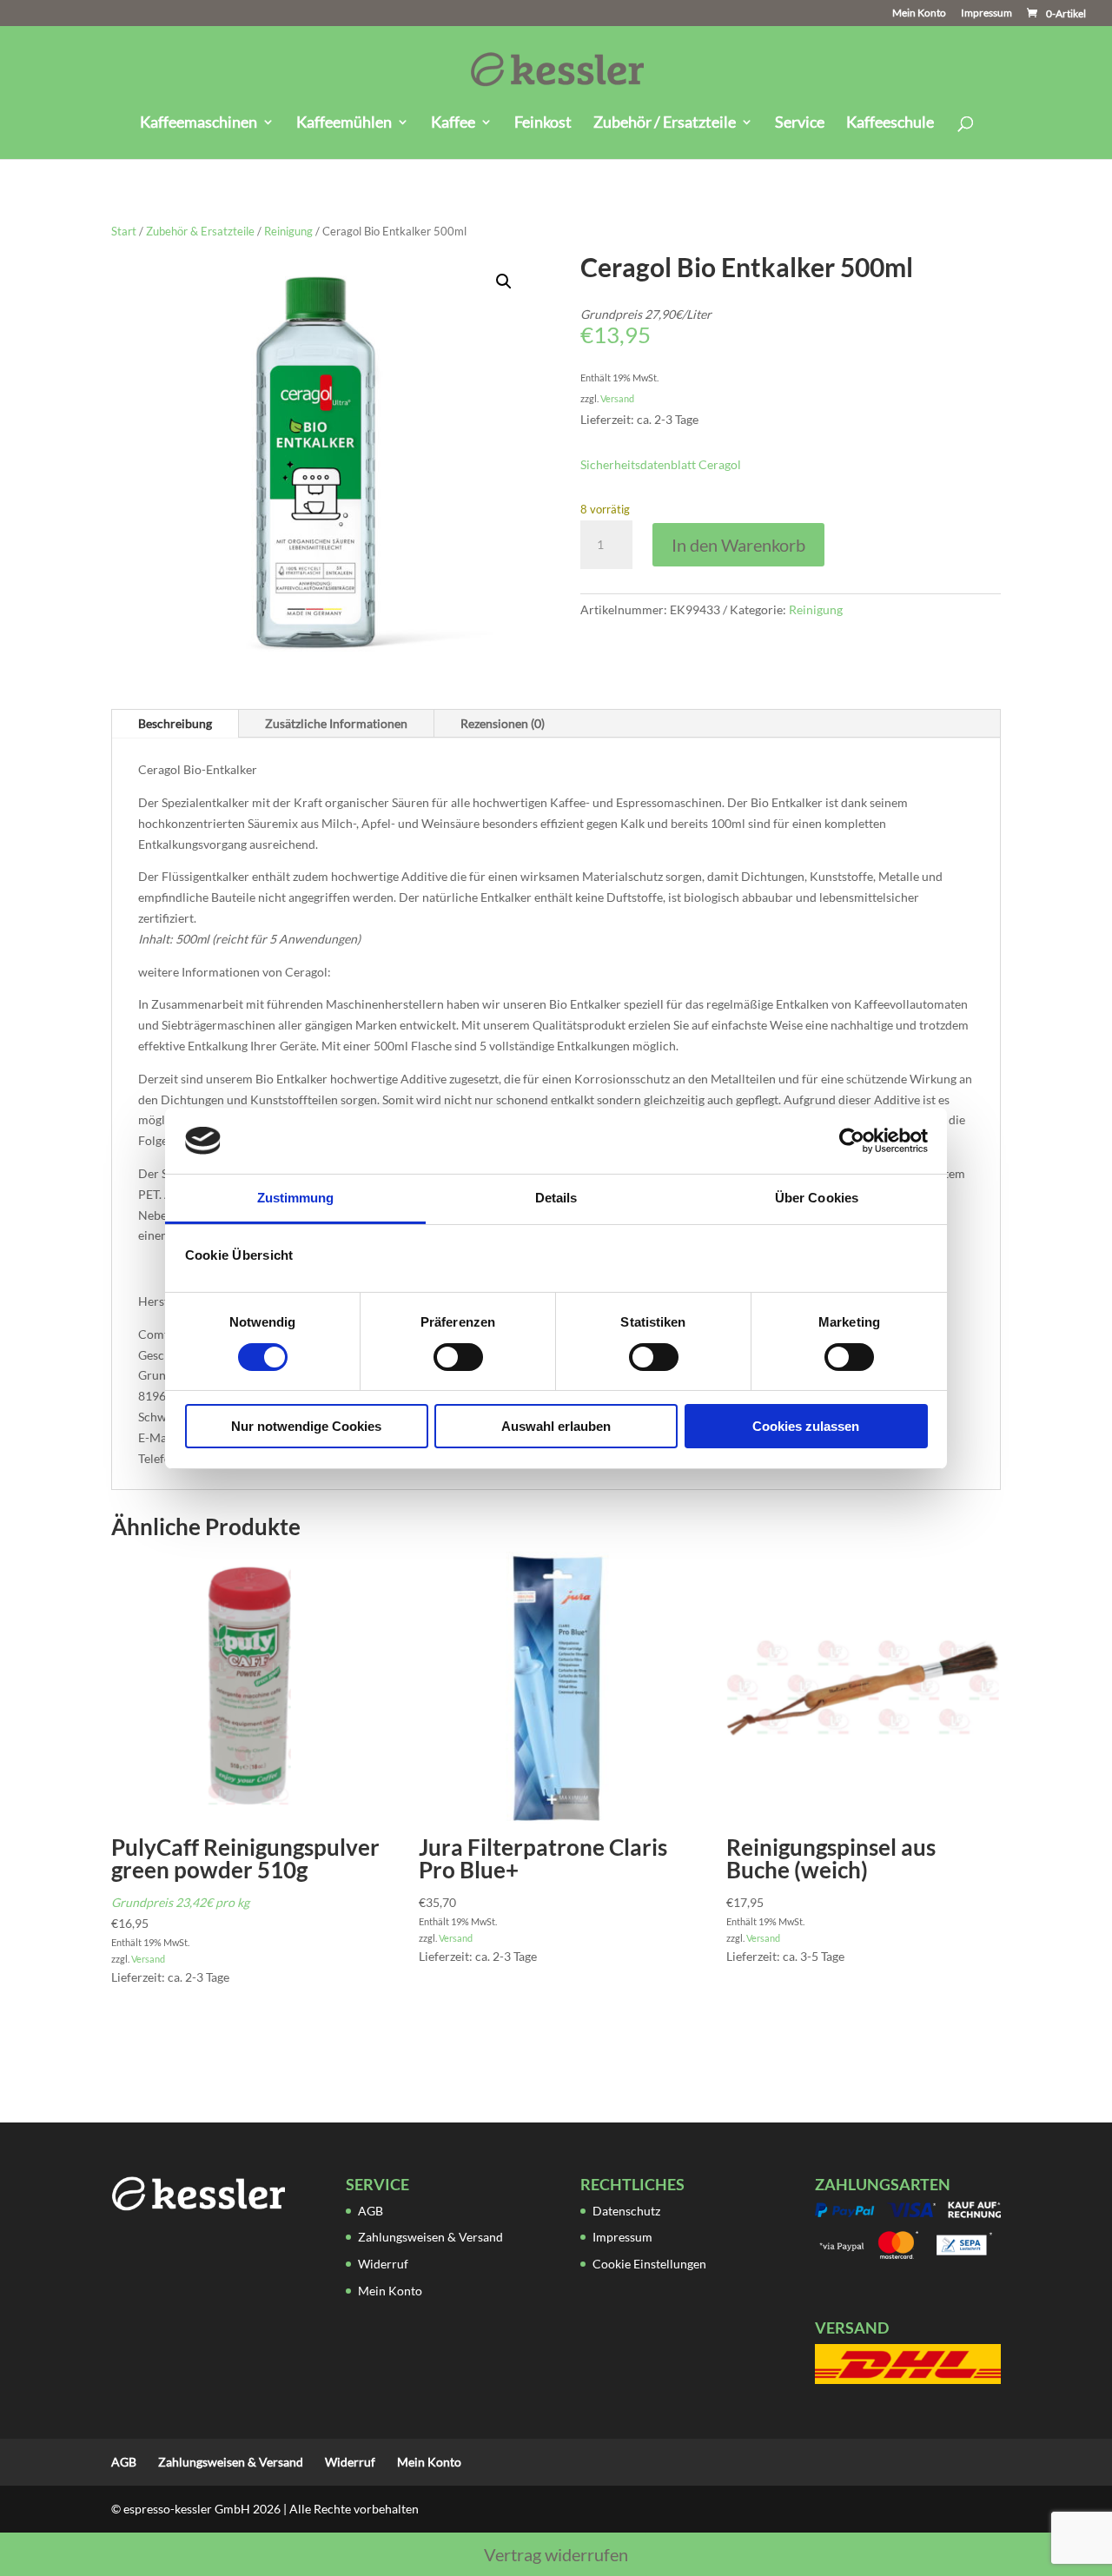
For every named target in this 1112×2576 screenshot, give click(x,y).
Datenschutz (626, 2211)
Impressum (986, 13)
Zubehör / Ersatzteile (665, 123)
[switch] (458, 1357)
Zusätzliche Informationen (336, 723)
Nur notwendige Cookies (306, 1426)
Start (124, 231)
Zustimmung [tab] (296, 1198)
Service (800, 123)
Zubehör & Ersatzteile (200, 231)
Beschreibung (175, 723)
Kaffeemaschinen (199, 123)
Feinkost (543, 123)
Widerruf (383, 2264)
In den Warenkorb (738, 545)
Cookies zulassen (806, 1426)
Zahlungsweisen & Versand (430, 2237)
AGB (371, 2211)
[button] (504, 281)
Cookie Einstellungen (649, 2264)
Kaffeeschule (890, 123)
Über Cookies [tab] (817, 1198)
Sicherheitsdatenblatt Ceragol (661, 464)
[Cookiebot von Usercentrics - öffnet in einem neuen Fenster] (852, 1141)
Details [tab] (556, 1198)
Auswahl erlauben (556, 1426)
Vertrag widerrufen (556, 2554)
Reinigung (288, 231)
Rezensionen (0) (503, 723)
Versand (617, 398)
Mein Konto (919, 13)
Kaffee (453, 123)
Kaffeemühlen (344, 123)
